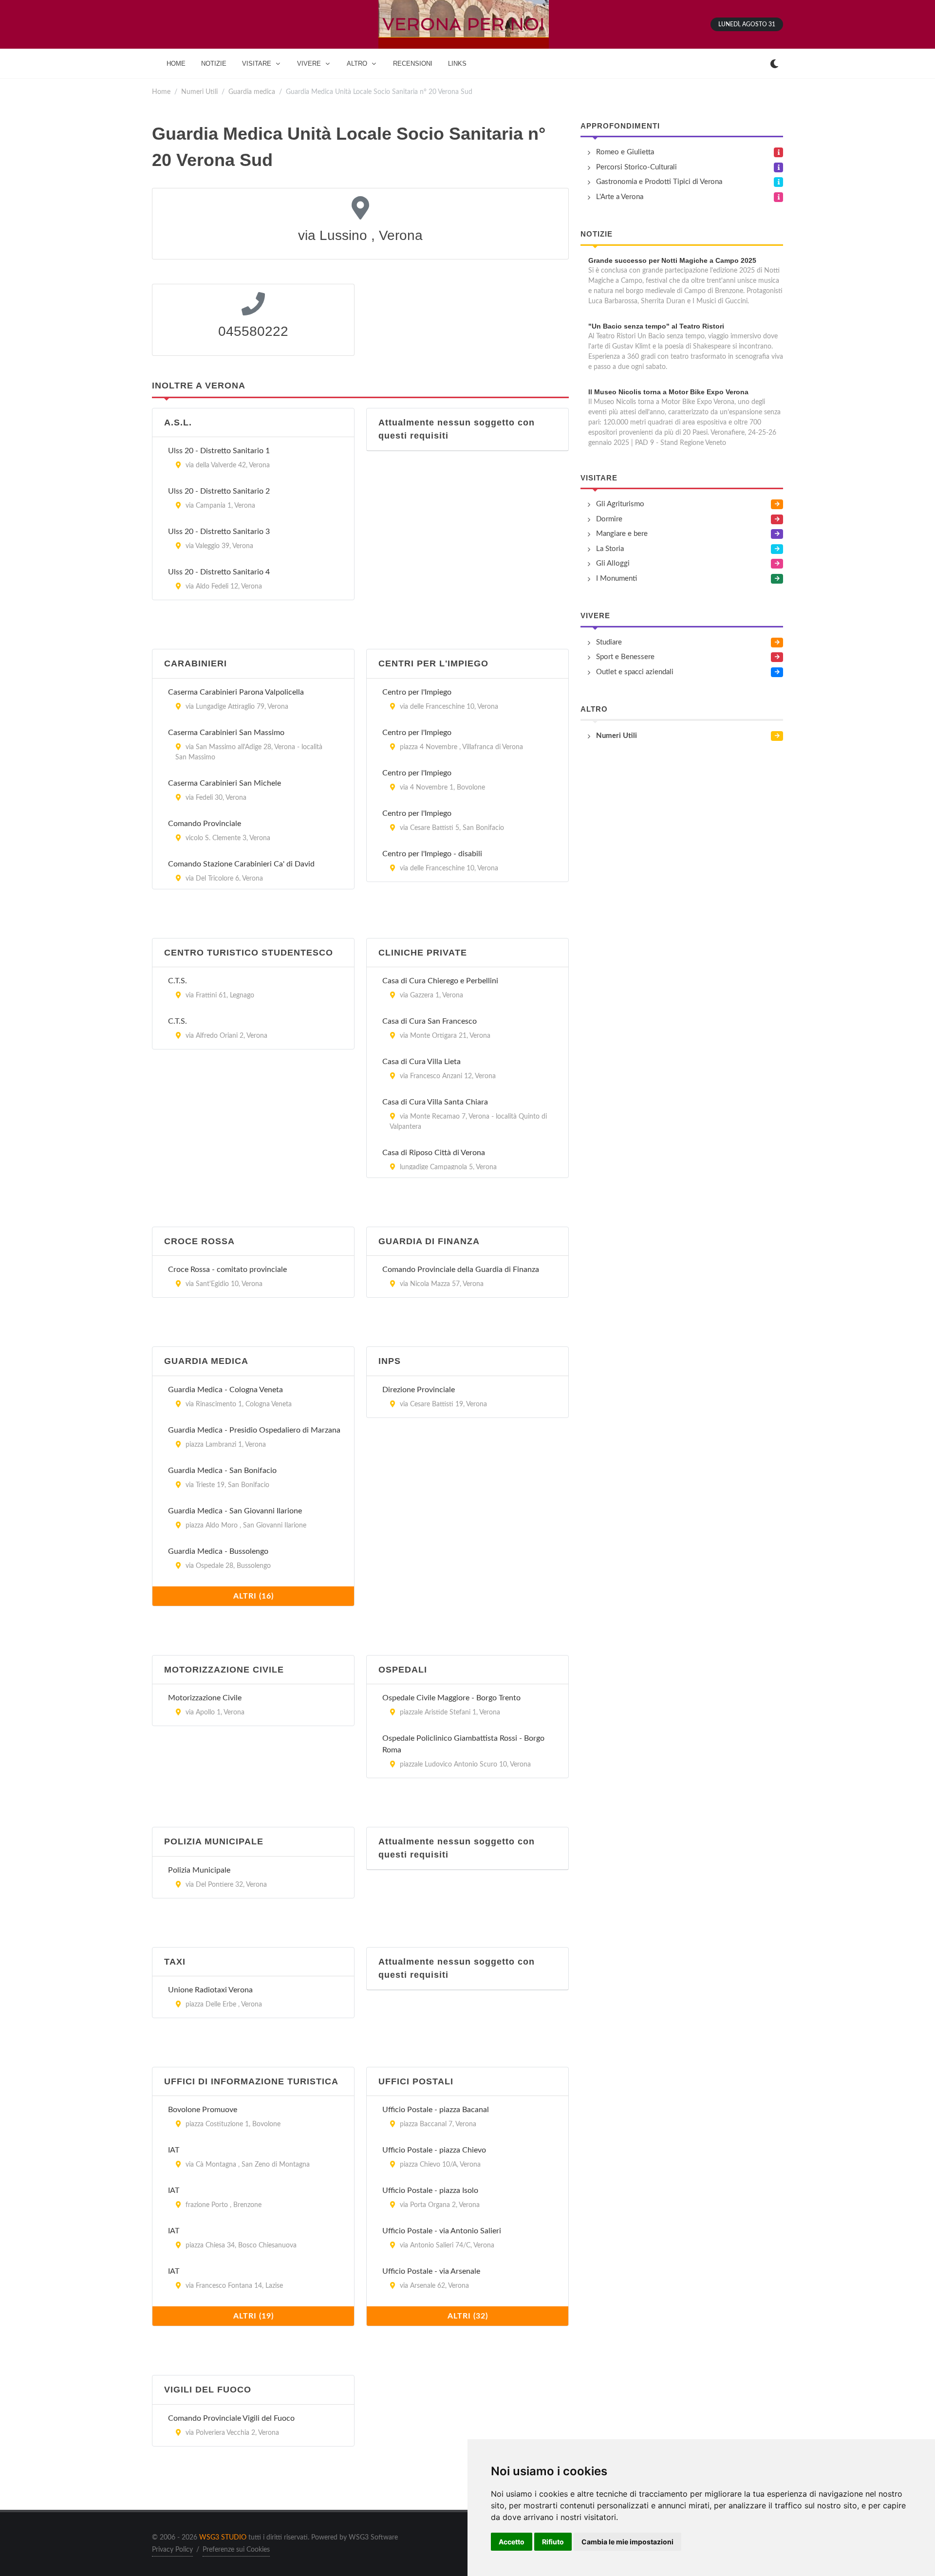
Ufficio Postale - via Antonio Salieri (442, 2231)
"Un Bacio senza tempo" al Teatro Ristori (656, 326)
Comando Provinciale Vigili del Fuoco (231, 2418)
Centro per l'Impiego (417, 692)
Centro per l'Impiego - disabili (432, 854)
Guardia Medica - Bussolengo (218, 1551)
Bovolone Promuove (203, 2110)
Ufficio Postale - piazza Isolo (430, 2190)
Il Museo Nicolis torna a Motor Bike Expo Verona (668, 392)
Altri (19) (253, 2316)
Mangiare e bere (622, 534)
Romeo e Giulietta (625, 152)
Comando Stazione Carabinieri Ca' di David (241, 864)
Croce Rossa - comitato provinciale (227, 1270)
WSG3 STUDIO (223, 2538)
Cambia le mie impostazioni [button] (627, 2542)
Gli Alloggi (613, 563)
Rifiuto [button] (553, 2542)
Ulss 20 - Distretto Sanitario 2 (219, 491)
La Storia (610, 549)
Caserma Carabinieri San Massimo (226, 733)
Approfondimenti (620, 126)
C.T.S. (178, 981)
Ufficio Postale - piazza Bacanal (436, 2110)
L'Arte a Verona (620, 197)
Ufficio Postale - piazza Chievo (434, 2150)
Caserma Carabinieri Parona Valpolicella (236, 692)
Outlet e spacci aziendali (635, 672)
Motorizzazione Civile (205, 1698)
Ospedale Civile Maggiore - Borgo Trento (451, 1698)
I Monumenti (617, 579)
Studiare (609, 642)
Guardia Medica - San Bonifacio (222, 1471)
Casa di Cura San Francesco (430, 1021)
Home (161, 92)
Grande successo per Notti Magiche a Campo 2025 (672, 260)
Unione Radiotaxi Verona (210, 1990)
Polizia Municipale (199, 1870)
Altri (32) (468, 2316)
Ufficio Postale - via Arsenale (431, 2271)
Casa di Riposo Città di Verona (434, 1153)
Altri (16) (253, 1596)
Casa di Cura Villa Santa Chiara (435, 1102)
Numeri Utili (199, 92)
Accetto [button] (512, 2542)
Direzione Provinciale (419, 1390)
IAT (174, 2150)
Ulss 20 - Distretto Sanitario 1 (219, 451)
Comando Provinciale (205, 824)
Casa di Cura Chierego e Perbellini (440, 981)
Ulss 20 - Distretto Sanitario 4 (219, 572)
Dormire (609, 519)
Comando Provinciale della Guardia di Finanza (461, 1270)
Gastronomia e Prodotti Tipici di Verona (659, 182)
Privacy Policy (172, 2550)
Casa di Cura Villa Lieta (421, 1062)
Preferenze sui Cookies (236, 2550)
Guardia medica (252, 92)
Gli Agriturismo (620, 504)
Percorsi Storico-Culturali (636, 167)
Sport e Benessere (625, 657)
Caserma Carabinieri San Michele (224, 783)
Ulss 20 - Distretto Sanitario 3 (219, 532)
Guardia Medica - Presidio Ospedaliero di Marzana (254, 1430)
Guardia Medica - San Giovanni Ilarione (235, 1511)
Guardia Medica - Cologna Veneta (225, 1390)
